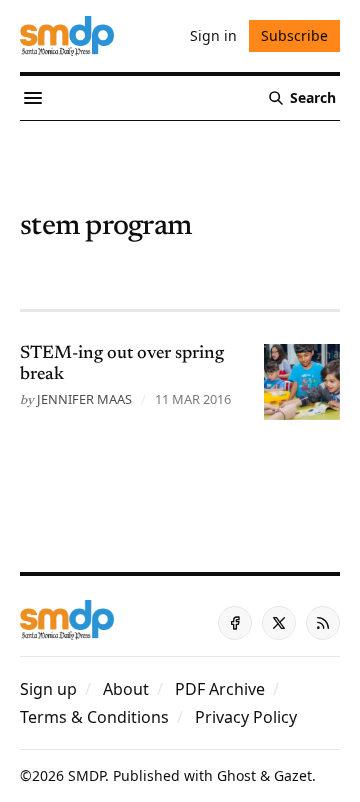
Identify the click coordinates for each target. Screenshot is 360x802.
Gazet (293, 775)
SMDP (86, 775)
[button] (48, 689)
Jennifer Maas (84, 399)
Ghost (236, 775)
